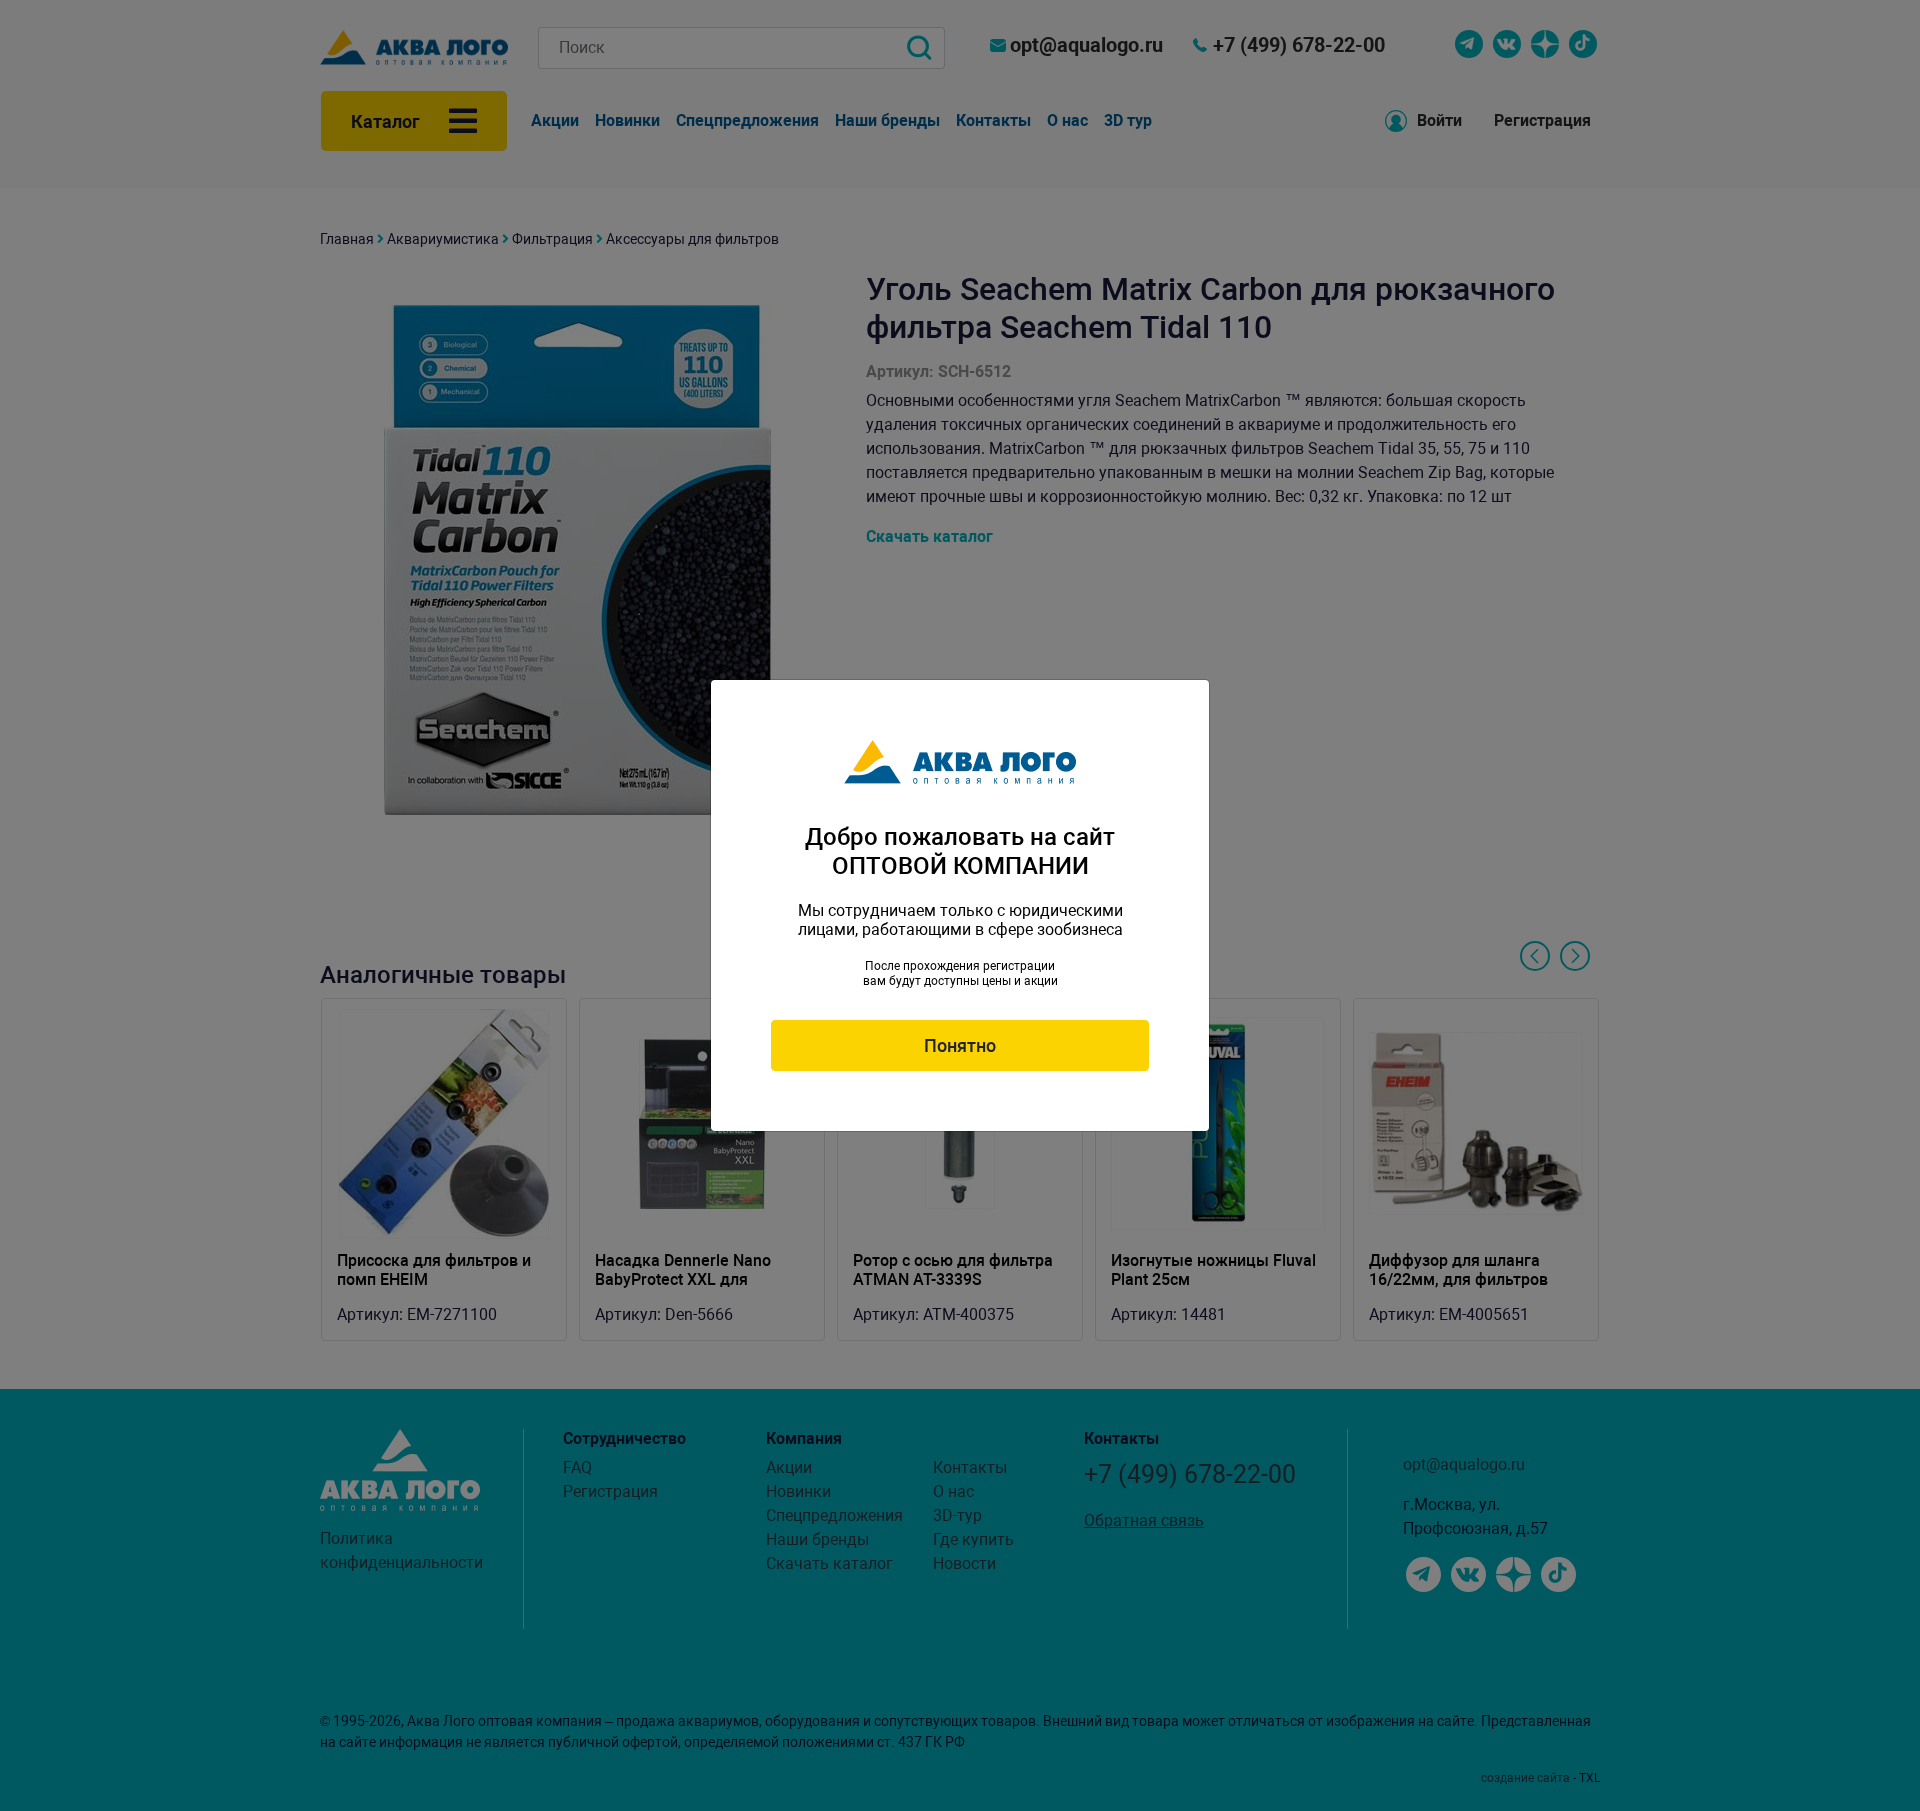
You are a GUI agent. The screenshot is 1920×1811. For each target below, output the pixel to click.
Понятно (960, 1045)
